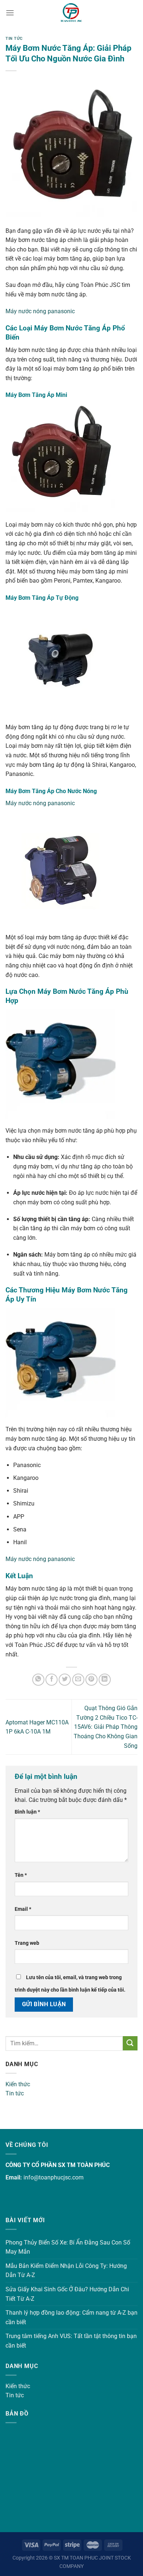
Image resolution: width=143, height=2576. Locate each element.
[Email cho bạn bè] (78, 1680)
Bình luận (27, 1812)
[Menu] (10, 13)
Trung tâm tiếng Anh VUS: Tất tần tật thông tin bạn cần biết (71, 2341)
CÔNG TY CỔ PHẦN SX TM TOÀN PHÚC (58, 2165)
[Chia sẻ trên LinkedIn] (105, 1680)
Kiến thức (18, 2084)
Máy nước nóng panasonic (40, 311)
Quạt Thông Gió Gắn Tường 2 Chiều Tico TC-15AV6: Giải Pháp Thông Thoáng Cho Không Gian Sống (106, 1727)
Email (23, 1909)
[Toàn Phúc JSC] (71, 13)
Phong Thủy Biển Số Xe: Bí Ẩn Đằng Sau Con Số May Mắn (68, 2247)
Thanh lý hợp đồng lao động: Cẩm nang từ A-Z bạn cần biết (71, 2317)
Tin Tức (14, 39)
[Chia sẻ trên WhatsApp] (38, 1680)
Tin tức (15, 2093)
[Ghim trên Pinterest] (91, 1680)
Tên (21, 1875)
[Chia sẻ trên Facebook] (52, 1680)
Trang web (27, 1943)
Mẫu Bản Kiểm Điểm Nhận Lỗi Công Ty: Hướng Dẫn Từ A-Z (66, 2271)
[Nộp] (130, 2043)
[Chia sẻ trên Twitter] (65, 1680)
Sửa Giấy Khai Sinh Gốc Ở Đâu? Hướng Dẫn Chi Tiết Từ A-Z (67, 2294)
